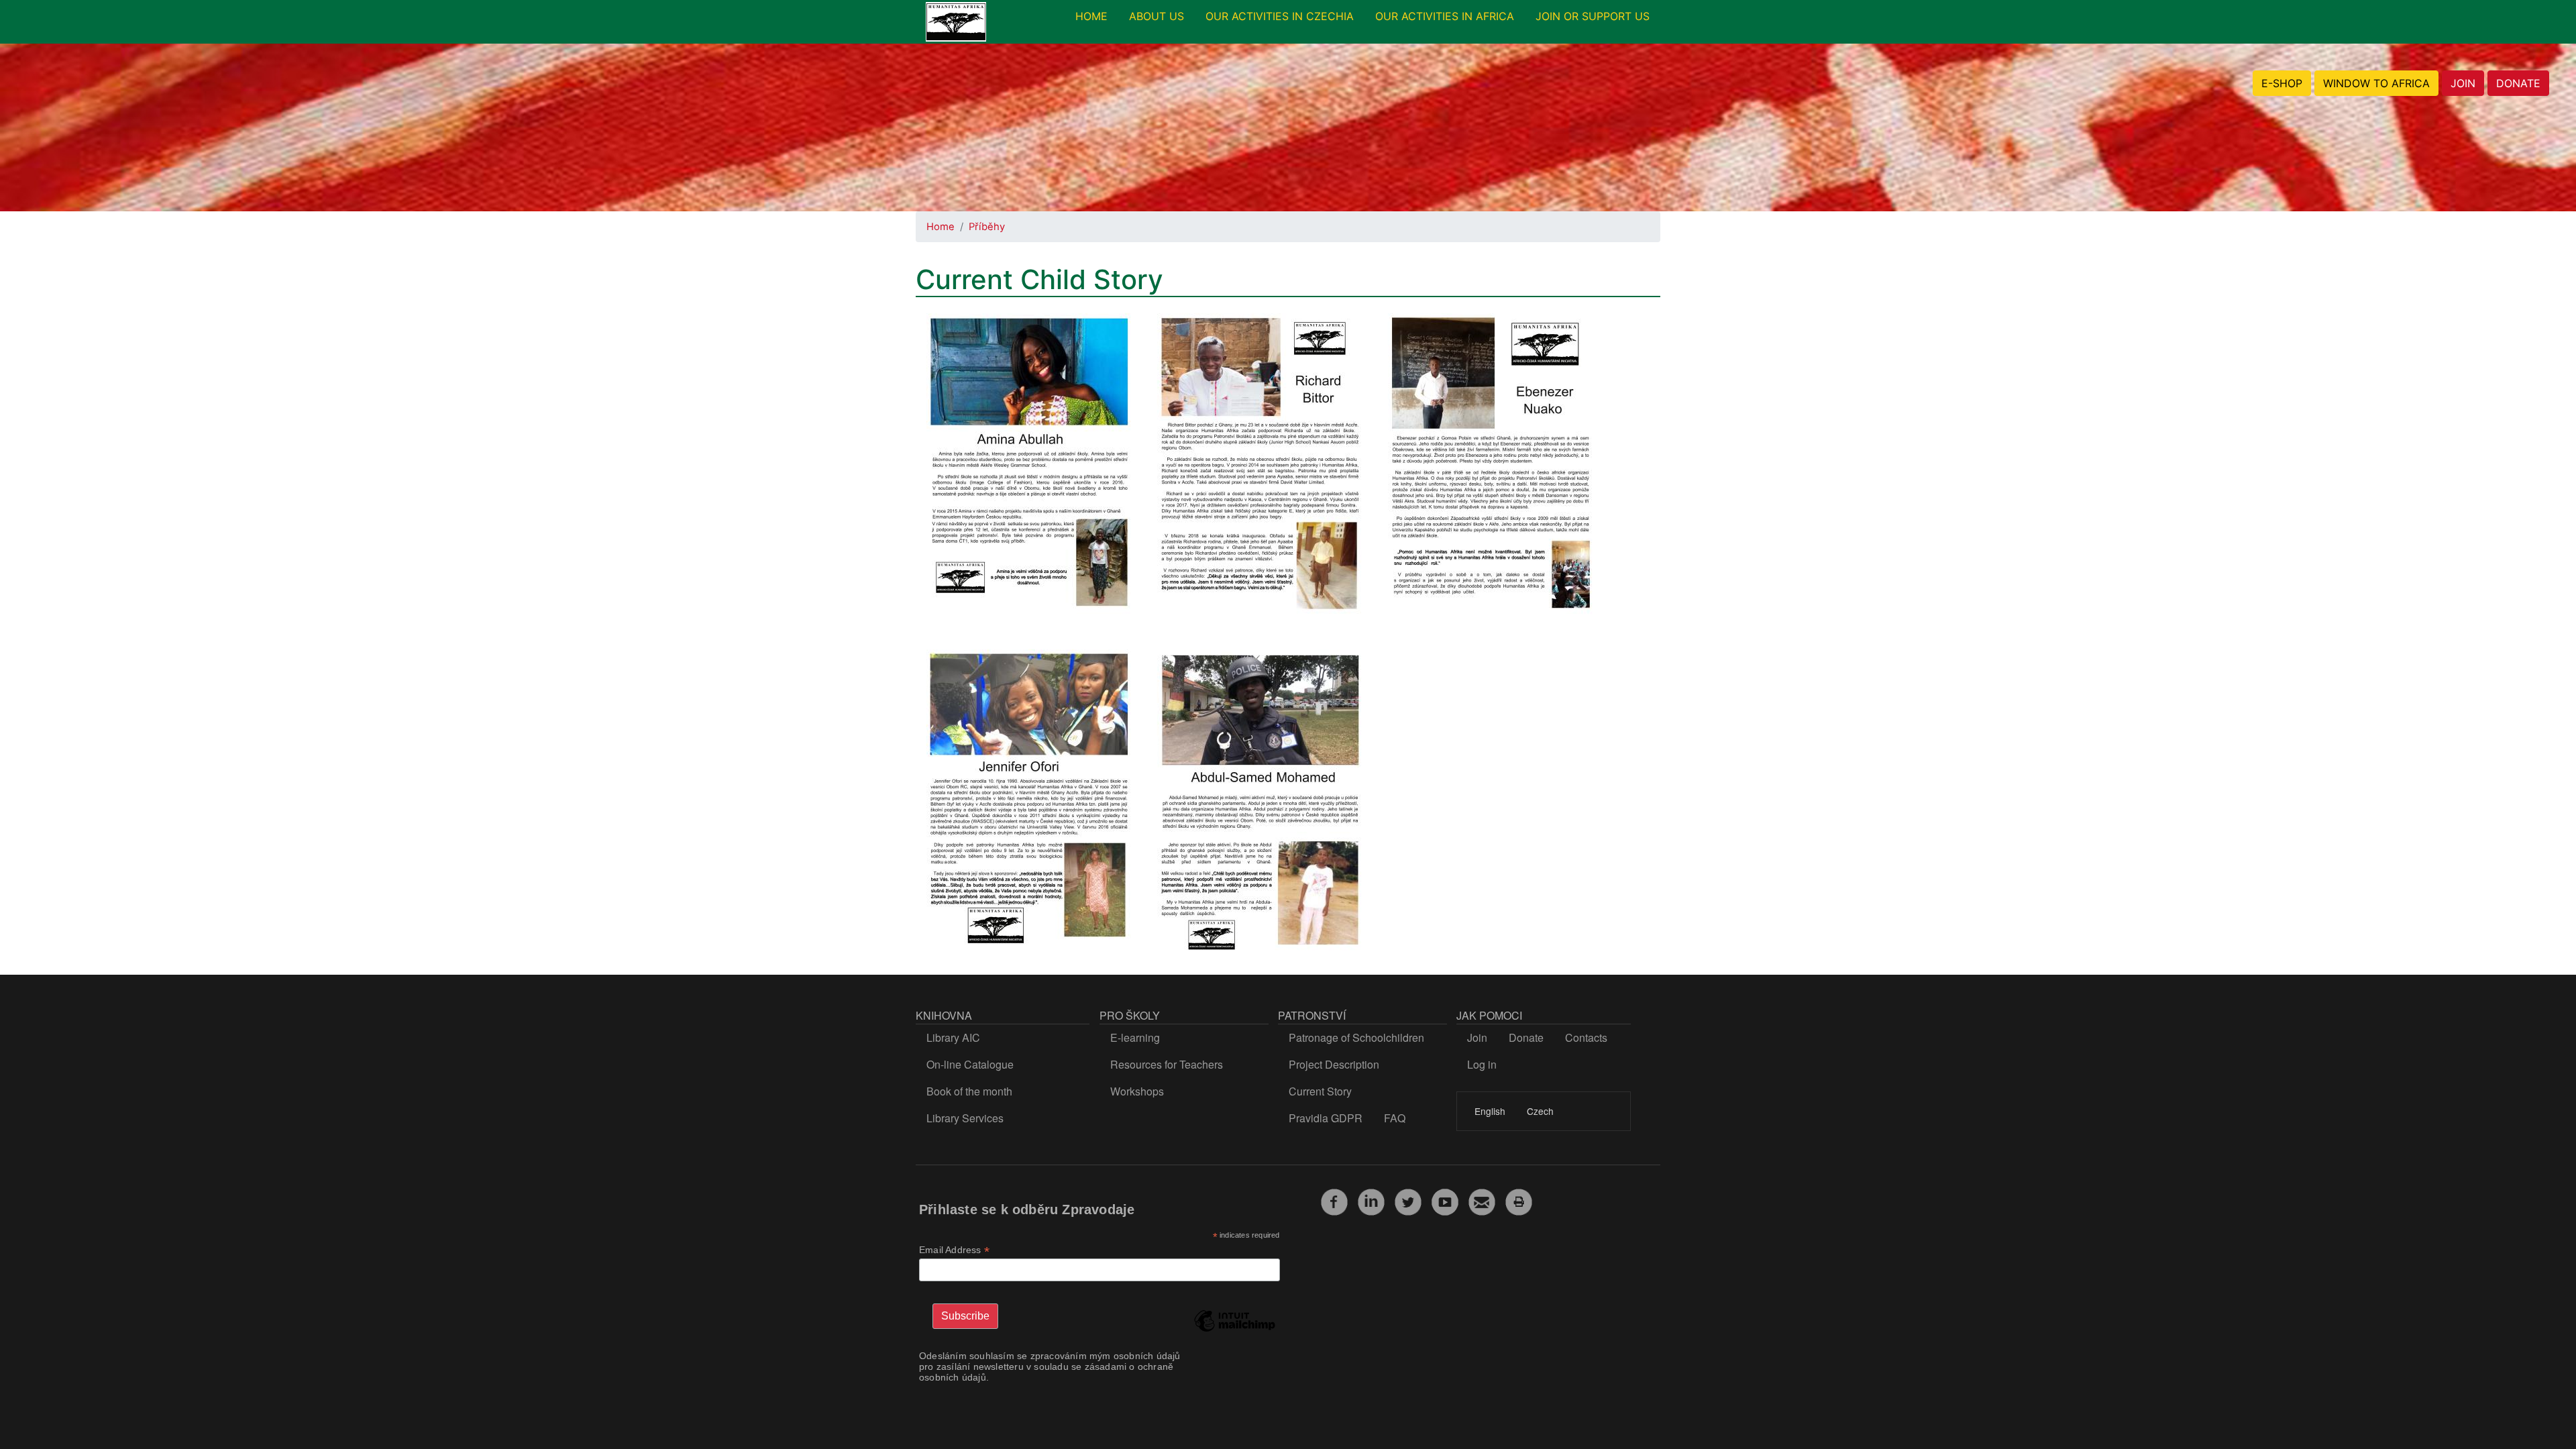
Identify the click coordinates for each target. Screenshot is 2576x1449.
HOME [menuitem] (1091, 16)
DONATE (2518, 83)
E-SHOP (2282, 83)
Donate (1526, 1037)
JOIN (2463, 83)
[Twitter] (1408, 1200)
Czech (1540, 1111)
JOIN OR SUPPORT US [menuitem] (1593, 16)
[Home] (956, 22)
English (1490, 1111)
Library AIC (953, 1037)
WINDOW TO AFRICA (2376, 83)
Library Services (965, 1118)
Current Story (1320, 1091)
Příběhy (987, 227)
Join (1477, 1037)
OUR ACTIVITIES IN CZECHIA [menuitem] (1280, 16)
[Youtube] (1445, 1200)
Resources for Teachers (1167, 1064)
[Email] (1482, 1200)
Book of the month (969, 1091)
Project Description (1334, 1064)
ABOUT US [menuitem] (1157, 16)
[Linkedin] (1371, 1200)
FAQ (1395, 1118)
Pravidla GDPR (1326, 1118)
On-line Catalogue (970, 1064)
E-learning (1135, 1037)
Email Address (954, 1250)
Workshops (1137, 1091)
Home (941, 227)
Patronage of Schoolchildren (1356, 1037)
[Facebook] (1334, 1200)
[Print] (1519, 1200)
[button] (1029, 468)
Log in (1482, 1064)
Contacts (1586, 1037)
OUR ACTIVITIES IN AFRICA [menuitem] (1445, 16)
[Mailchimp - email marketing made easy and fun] (1234, 1331)
